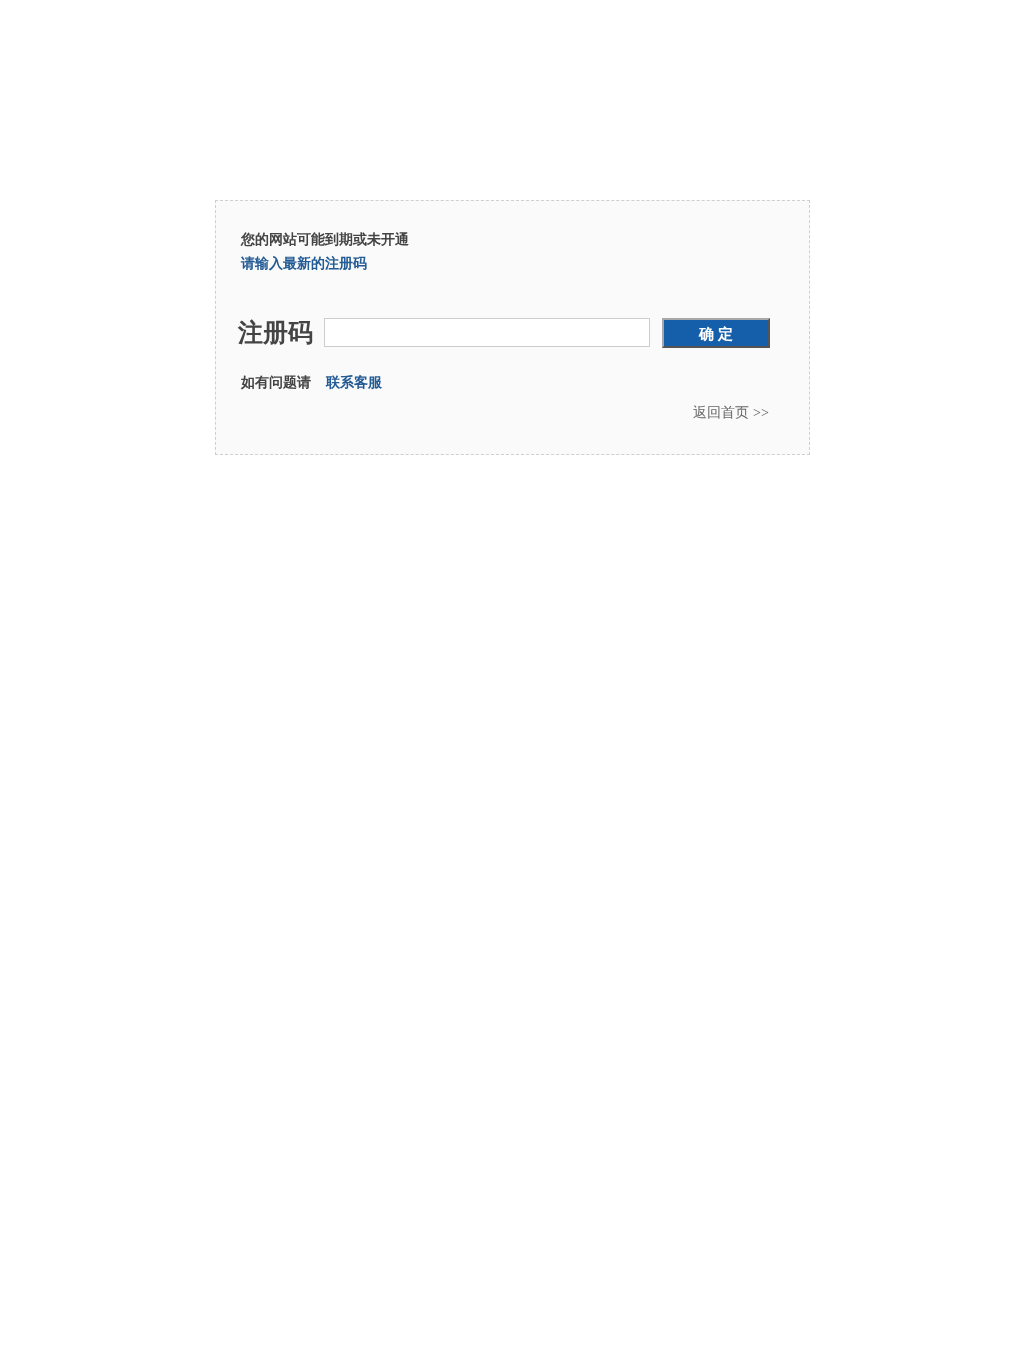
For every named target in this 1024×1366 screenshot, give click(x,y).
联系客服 (354, 382)
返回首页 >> (731, 412)
